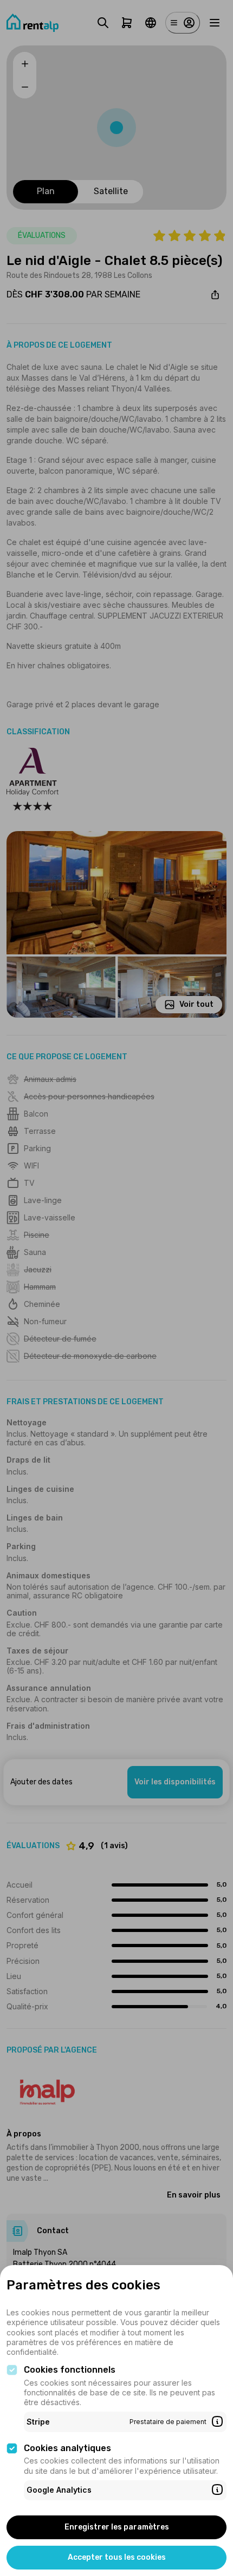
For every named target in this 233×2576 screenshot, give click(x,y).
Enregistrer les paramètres (117, 2527)
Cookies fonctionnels (70, 2370)
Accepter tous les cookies (117, 2557)
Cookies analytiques (67, 2448)
